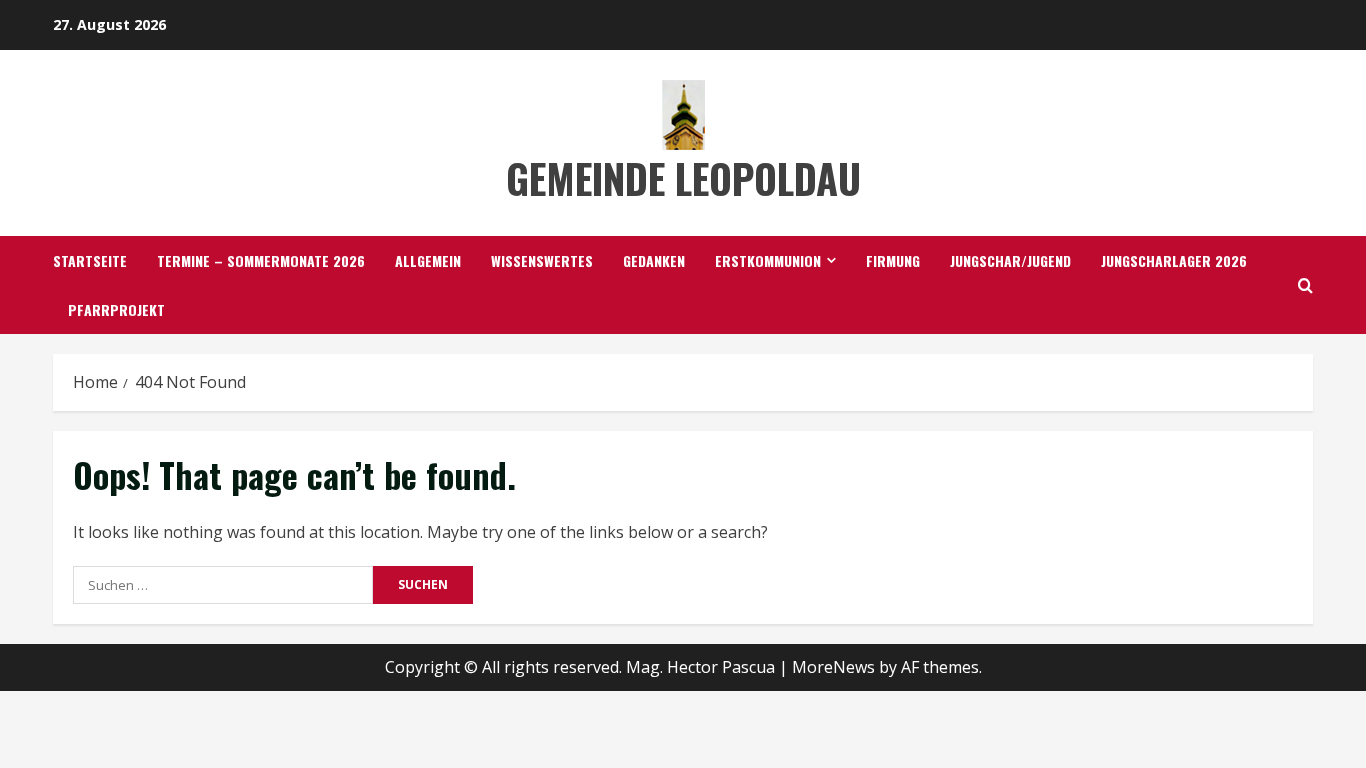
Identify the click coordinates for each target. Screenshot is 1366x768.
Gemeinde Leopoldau (683, 178)
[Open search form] (1305, 285)
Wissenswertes (542, 260)
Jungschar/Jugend (1010, 260)
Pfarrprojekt (116, 309)
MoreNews (833, 667)
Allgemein (428, 260)
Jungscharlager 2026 (1174, 260)
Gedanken (654, 260)
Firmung (893, 260)
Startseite (90, 260)
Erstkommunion (768, 260)
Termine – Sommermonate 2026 (261, 260)
